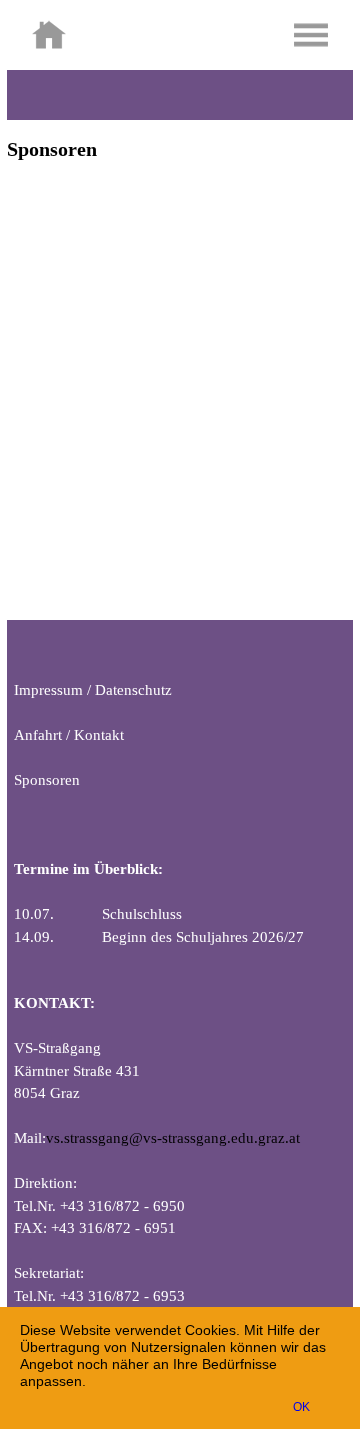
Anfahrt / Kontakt (69, 735)
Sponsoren (47, 780)
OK (301, 1407)
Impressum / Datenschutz (93, 690)
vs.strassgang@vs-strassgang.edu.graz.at (173, 1138)
